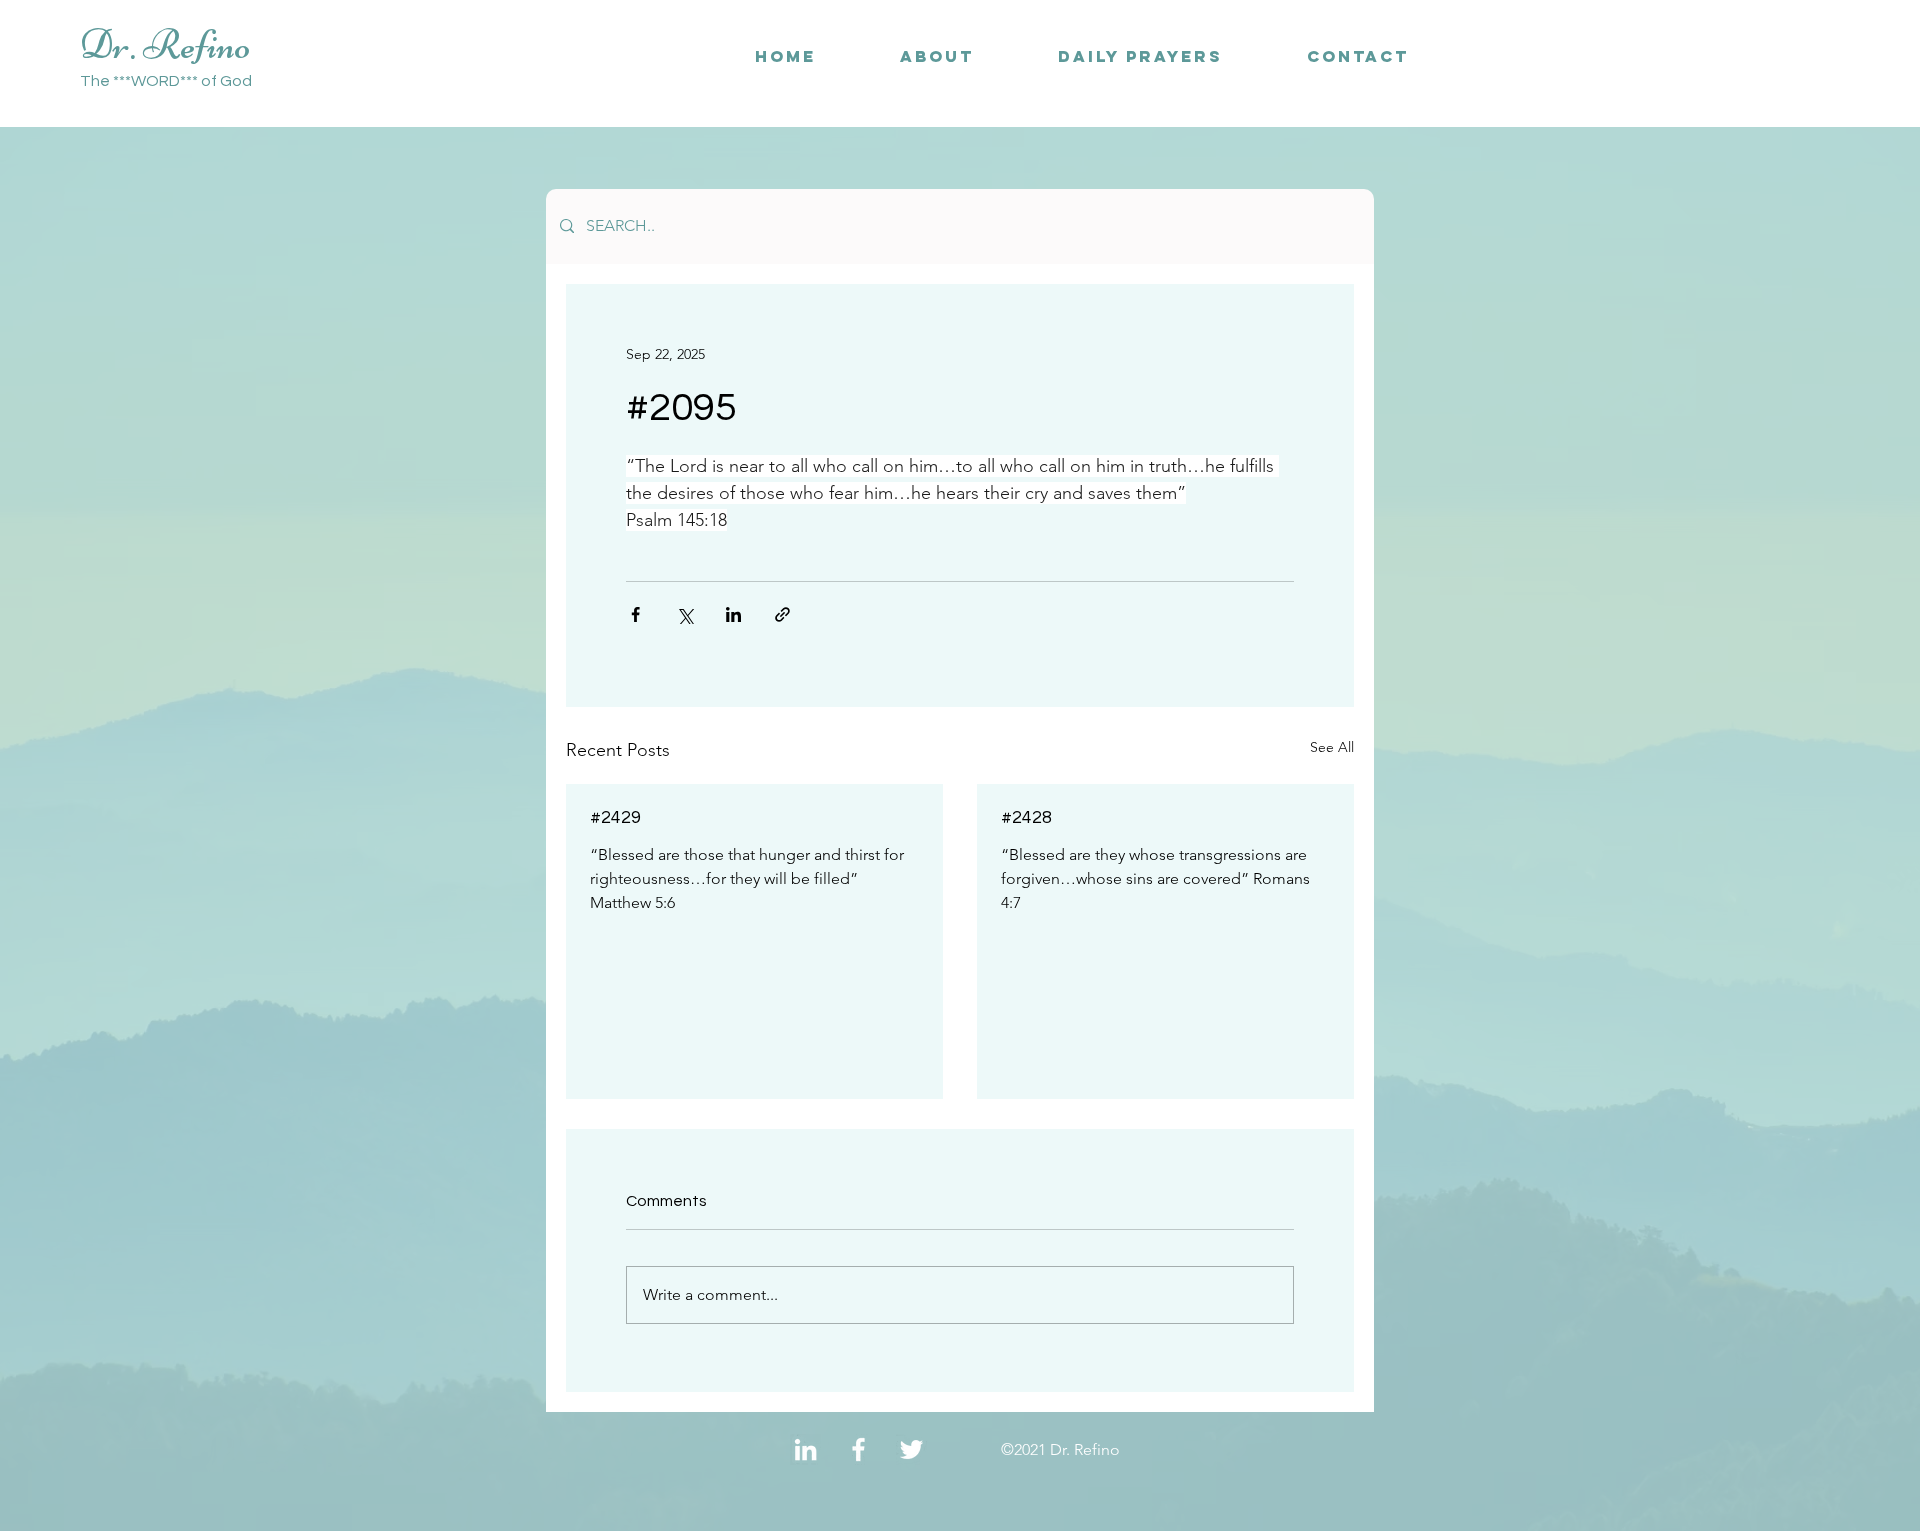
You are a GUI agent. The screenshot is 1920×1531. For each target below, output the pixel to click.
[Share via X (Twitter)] (684, 614)
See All (1332, 747)
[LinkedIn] (805, 1449)
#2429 (615, 817)
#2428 (1026, 817)
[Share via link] (782, 614)
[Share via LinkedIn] (733, 614)
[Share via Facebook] (635, 614)
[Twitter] (911, 1449)
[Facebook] (858, 1449)
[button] (1358, 56)
